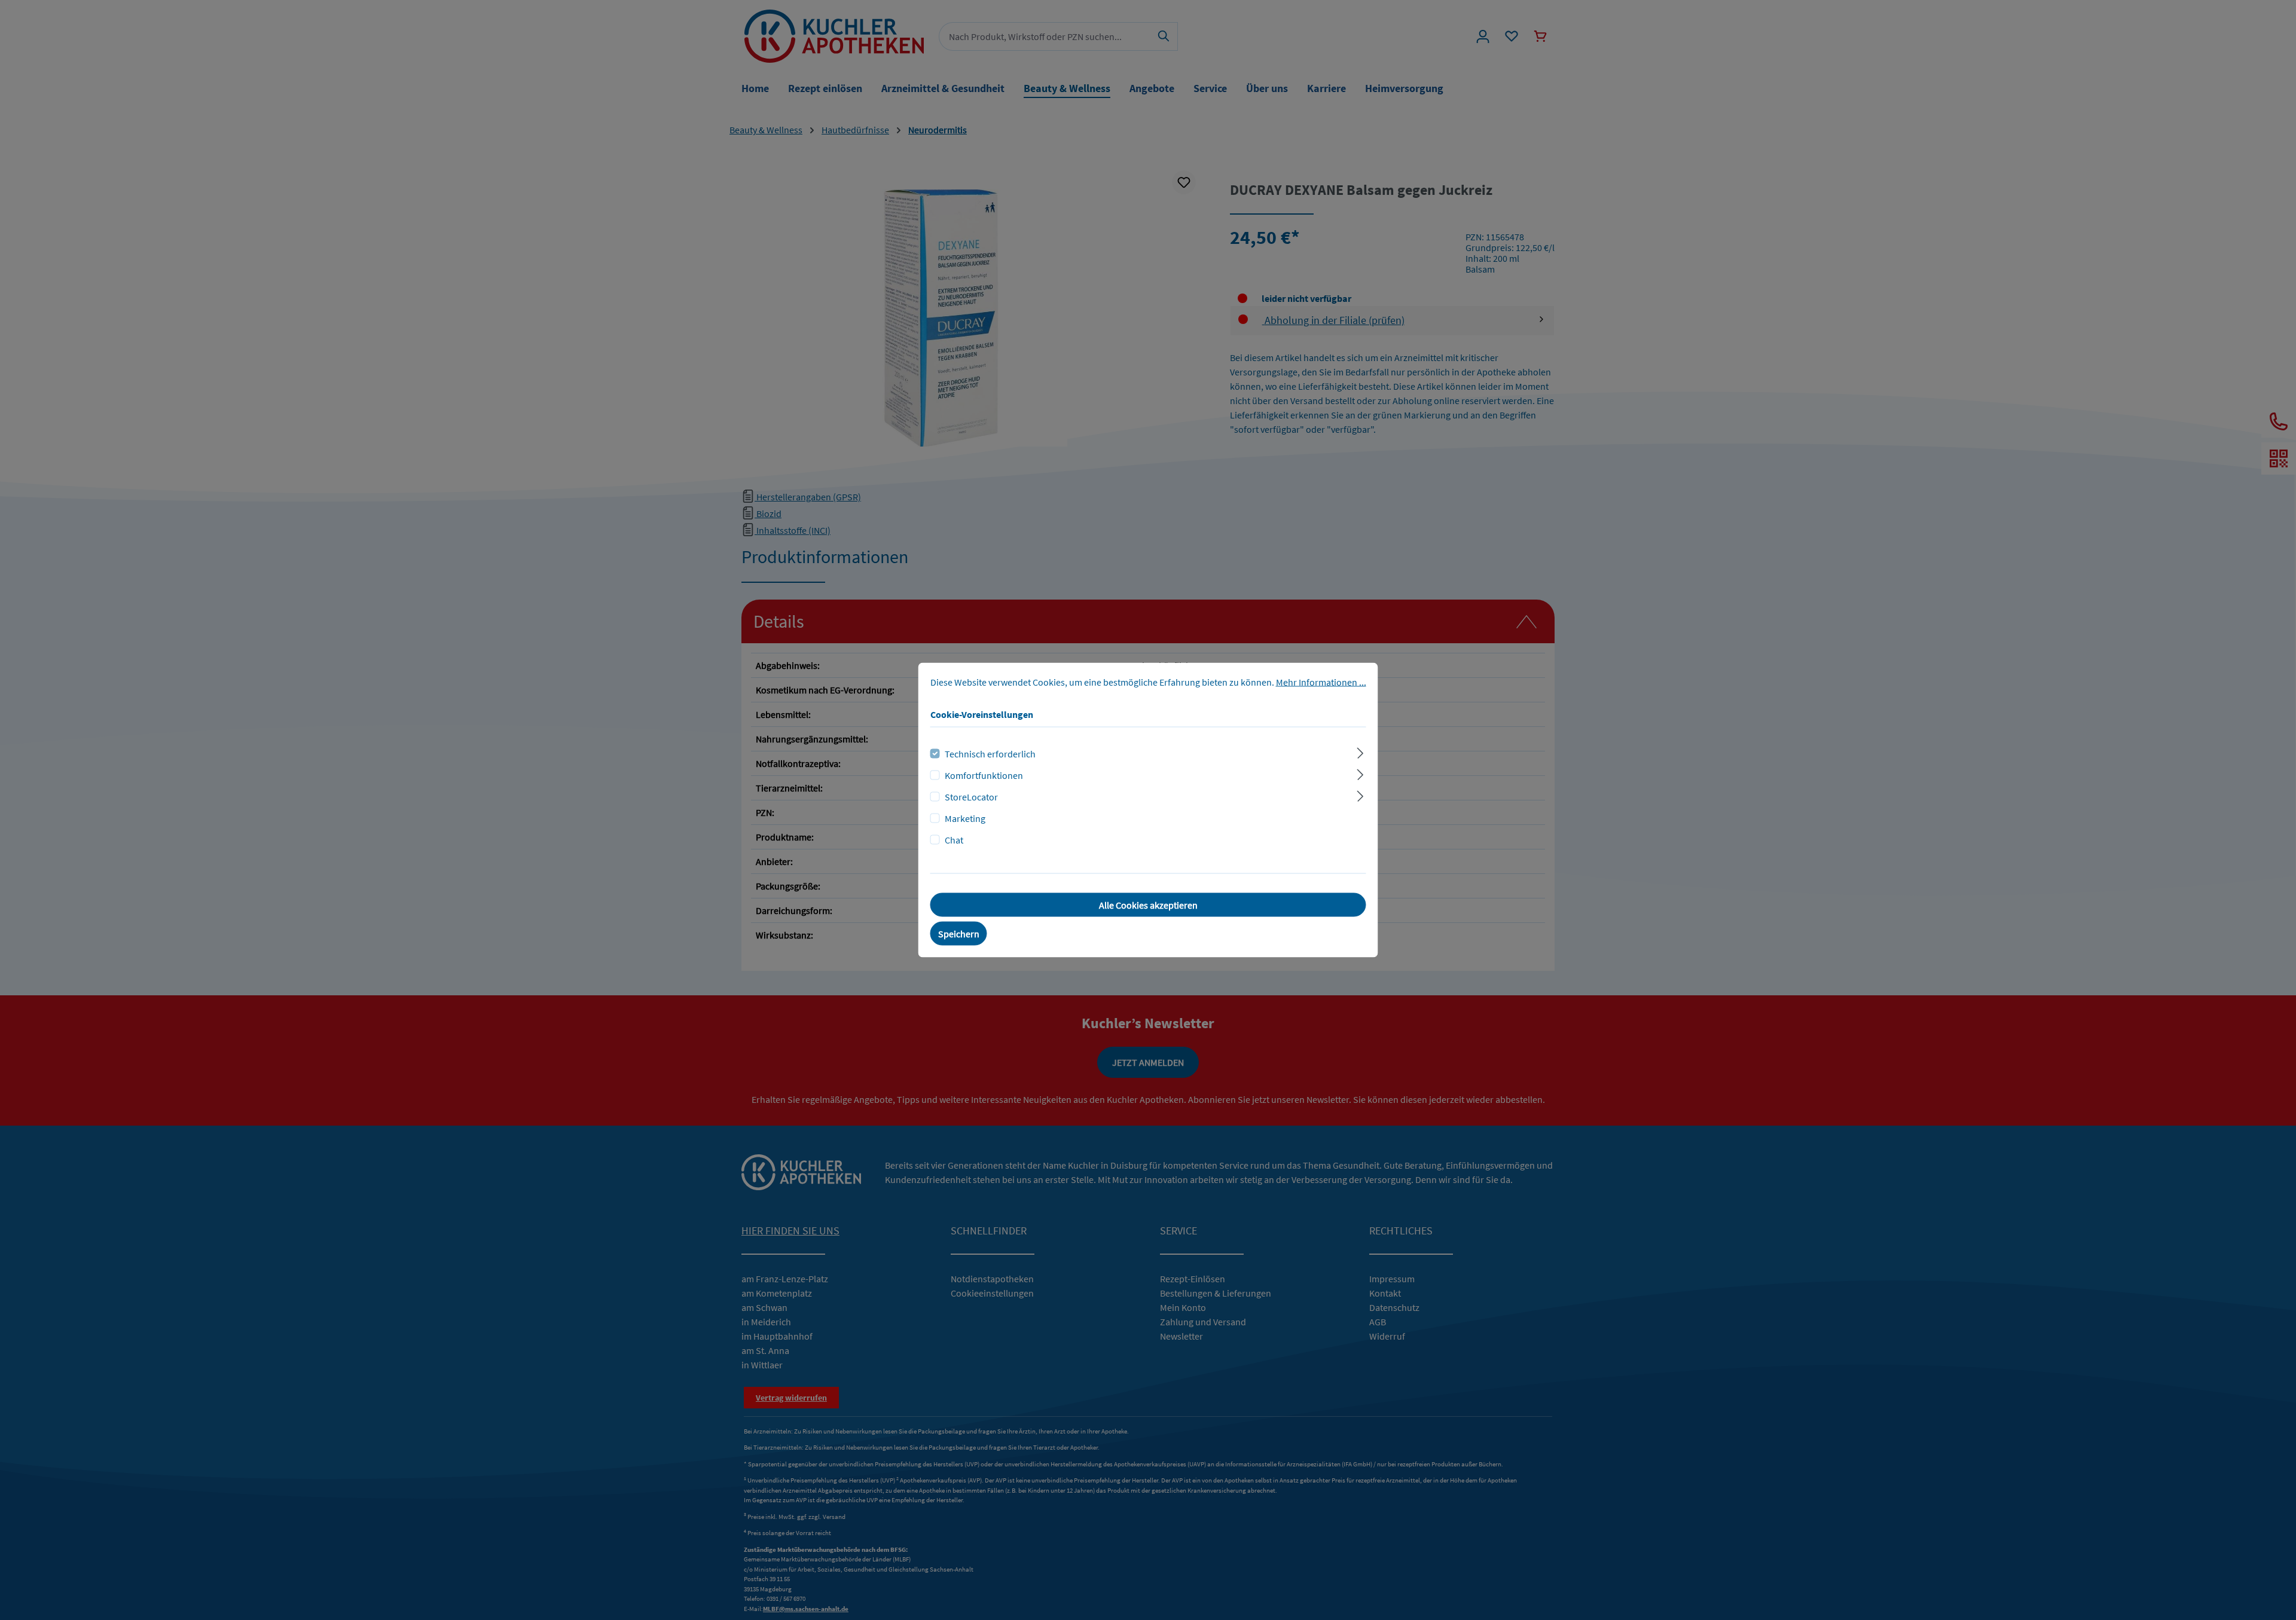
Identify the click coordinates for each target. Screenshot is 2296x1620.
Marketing (965, 818)
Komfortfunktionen (984, 775)
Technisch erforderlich (990, 754)
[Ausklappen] (1360, 752)
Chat (954, 840)
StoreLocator (971, 797)
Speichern (959, 934)
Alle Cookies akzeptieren (1148, 905)
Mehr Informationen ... (1321, 682)
